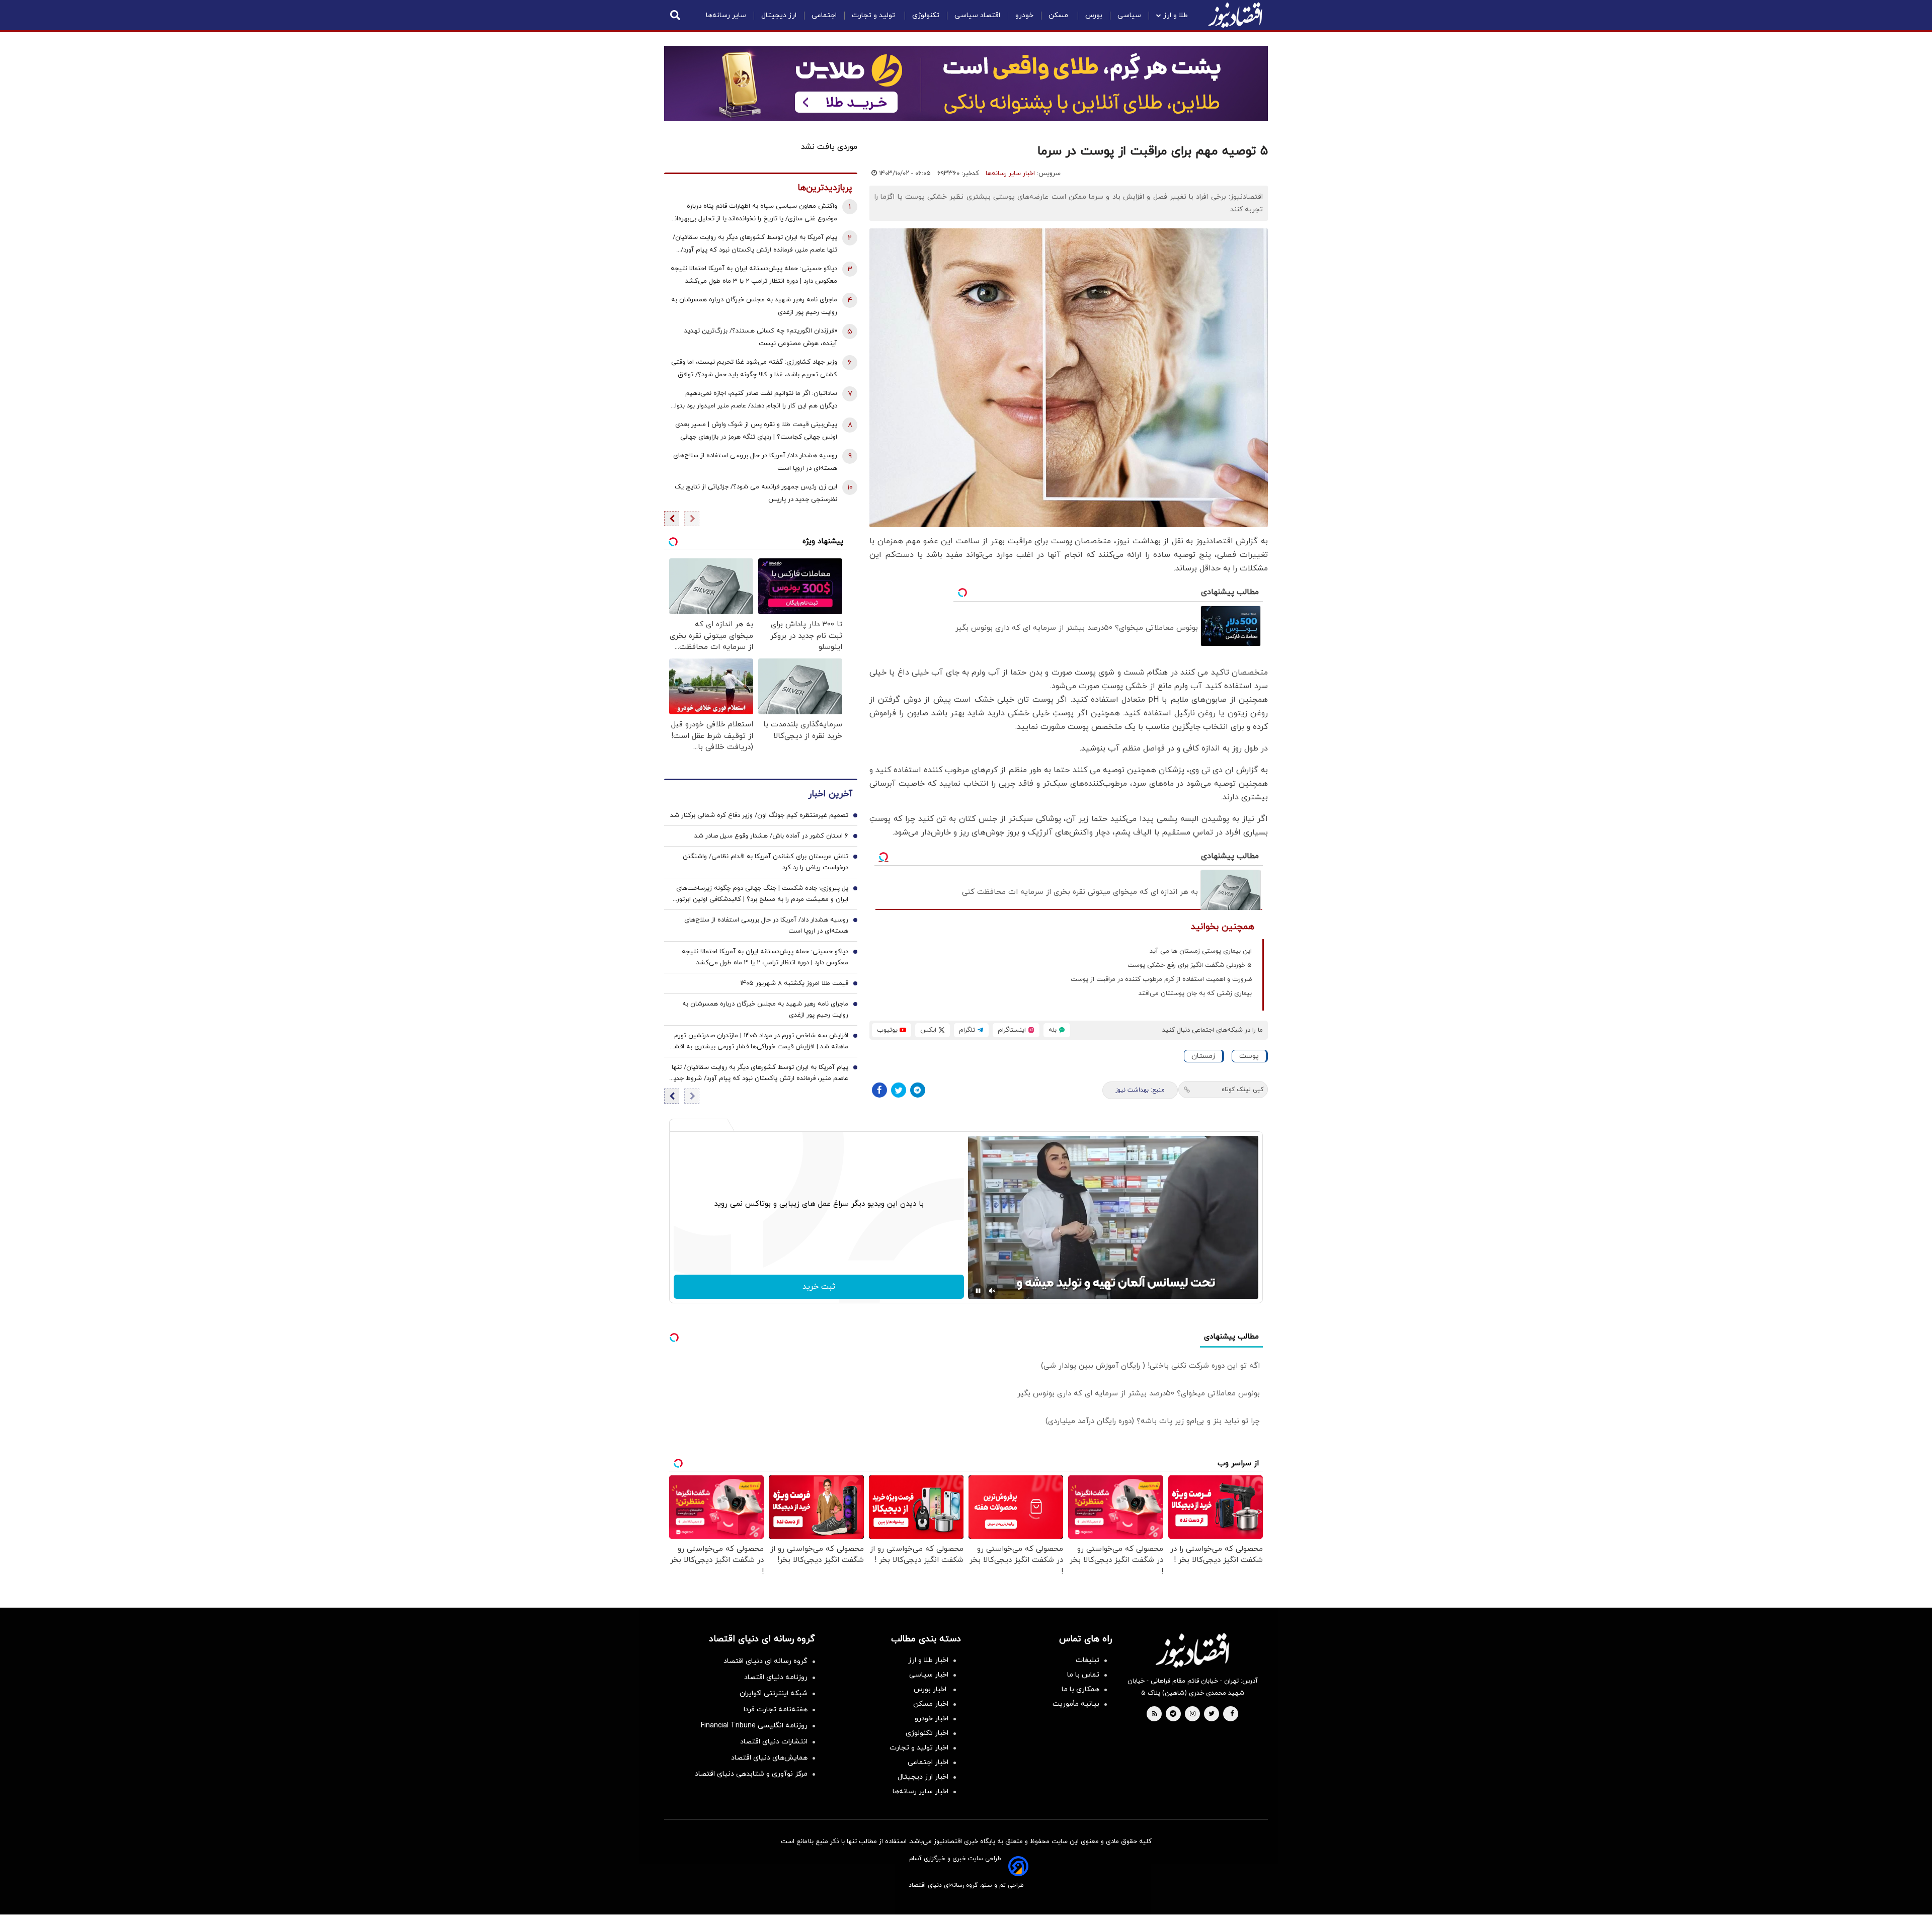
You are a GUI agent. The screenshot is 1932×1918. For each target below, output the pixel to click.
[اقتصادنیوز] (1192, 1650)
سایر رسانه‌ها (726, 15)
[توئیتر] (899, 1090)
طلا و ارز (1176, 15)
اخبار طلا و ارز (928, 1660)
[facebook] (1232, 1714)
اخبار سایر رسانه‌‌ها (920, 1791)
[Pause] (978, 1291)
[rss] (1155, 1714)
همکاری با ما (1080, 1689)
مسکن (1059, 15)
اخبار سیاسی (929, 1675)
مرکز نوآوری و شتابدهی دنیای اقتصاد (751, 1774)
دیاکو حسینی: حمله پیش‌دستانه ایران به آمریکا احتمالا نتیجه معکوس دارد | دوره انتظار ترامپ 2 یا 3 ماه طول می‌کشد (754, 275)
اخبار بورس (931, 1689)
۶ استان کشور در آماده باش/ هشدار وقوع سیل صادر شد (771, 836)
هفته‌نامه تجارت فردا (776, 1709)
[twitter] (1212, 1714)
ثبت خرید (819, 1287)
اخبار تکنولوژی (927, 1733)
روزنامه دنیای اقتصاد (776, 1677)
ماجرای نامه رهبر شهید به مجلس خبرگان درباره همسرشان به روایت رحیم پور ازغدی (754, 306)
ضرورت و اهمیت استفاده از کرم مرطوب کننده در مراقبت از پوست (1161, 979)
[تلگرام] (918, 1090)
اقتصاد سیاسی (977, 15)
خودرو (1024, 15)
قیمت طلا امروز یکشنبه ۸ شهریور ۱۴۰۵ (794, 983)
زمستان (1203, 1056)
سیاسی (1129, 15)
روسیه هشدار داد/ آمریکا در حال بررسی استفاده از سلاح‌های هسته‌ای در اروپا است (755, 462)
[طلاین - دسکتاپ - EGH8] (966, 84)
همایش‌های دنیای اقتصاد (769, 1758)
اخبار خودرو (932, 1719)
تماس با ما (1083, 1675)
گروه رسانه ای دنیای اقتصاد (766, 1661)
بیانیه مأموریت (1076, 1704)
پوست (1249, 1056)
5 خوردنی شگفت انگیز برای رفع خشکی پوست (1190, 965)
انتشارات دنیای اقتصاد (774, 1742)
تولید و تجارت (874, 15)
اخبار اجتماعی (928, 1762)
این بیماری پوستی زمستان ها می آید (1201, 951)
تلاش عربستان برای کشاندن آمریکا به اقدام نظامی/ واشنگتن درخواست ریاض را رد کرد (766, 862)
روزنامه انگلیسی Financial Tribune (754, 1726)
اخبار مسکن (931, 1704)
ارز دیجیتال (779, 15)
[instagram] (1193, 1714)
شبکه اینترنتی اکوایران (774, 1693)
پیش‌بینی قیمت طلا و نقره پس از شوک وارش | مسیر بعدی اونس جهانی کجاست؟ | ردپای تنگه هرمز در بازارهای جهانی (756, 431)
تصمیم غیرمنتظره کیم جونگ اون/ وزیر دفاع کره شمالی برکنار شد (759, 815)
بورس (1094, 15)
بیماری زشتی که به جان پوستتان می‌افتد (1195, 993)
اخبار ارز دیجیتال (923, 1777)
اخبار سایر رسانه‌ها (1010, 174)
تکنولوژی (926, 15)
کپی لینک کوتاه (1242, 1090)
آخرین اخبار (830, 794)
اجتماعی (824, 15)
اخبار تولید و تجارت (919, 1748)
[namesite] (1235, 15)
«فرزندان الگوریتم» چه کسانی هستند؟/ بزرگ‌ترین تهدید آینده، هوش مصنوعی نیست (761, 337)
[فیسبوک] (879, 1090)
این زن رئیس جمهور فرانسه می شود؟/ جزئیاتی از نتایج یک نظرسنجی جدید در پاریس (756, 493)
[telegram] (1173, 1714)
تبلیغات (1088, 1660)
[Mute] (992, 1291)
